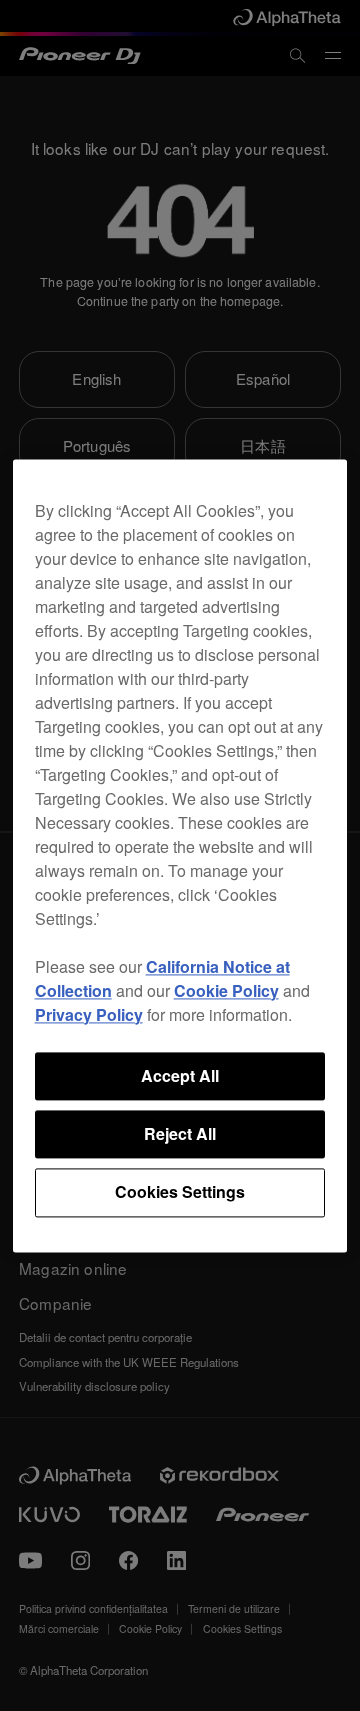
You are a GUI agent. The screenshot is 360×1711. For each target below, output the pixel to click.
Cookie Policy (226, 990)
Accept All (180, 1075)
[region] (180, 855)
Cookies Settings (180, 1192)
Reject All (180, 1133)
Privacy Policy (89, 1014)
